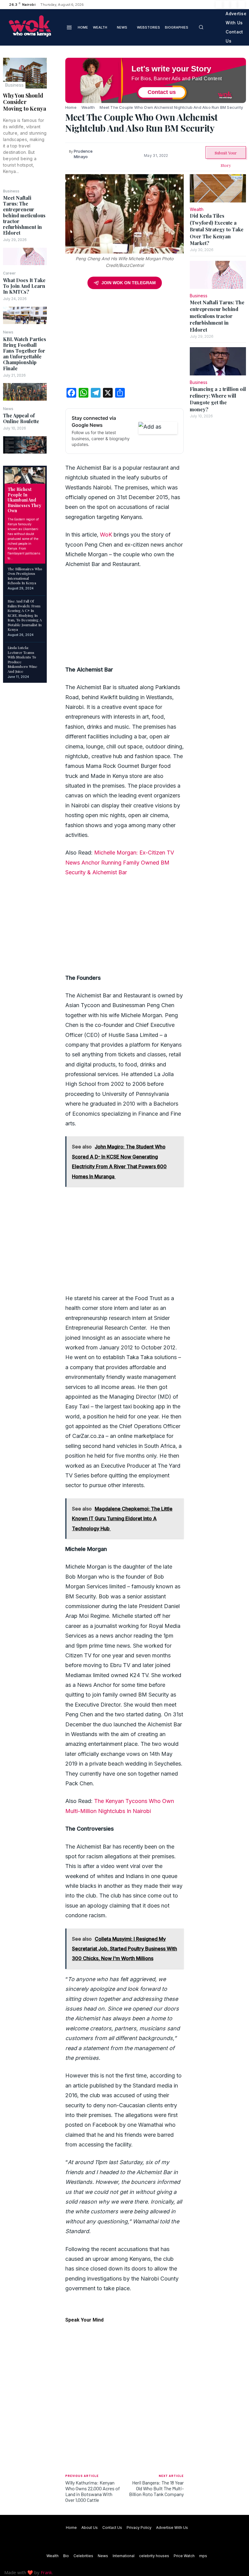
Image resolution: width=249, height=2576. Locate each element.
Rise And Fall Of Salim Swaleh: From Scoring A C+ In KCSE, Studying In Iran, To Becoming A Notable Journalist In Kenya (25, 615)
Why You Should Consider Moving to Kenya (25, 102)
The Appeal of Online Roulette (21, 418)
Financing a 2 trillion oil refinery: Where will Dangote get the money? (218, 399)
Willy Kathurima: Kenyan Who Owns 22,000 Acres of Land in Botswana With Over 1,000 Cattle (93, 2491)
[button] (201, 27)
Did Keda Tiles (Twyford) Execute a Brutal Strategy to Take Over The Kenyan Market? (217, 229)
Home (71, 107)
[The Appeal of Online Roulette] (25, 445)
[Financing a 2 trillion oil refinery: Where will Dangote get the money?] (218, 361)
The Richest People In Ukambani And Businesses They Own (24, 500)
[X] (234, 5)
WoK (106, 535)
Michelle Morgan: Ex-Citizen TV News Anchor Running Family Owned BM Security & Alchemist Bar (120, 862)
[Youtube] (241, 5)
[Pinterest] (56, 92)
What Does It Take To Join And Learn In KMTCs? (24, 286)
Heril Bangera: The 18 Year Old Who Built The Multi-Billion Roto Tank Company (156, 2488)
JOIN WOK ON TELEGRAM (129, 283)
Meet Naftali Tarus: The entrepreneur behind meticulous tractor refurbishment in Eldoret (24, 215)
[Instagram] (227, 5)
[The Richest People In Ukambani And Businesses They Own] (25, 475)
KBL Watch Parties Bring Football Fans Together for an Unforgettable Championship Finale (25, 354)
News (8, 332)
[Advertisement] (124, 340)
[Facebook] (219, 5)
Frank (46, 2572)
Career (9, 273)
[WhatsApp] (56, 107)
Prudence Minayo (83, 154)
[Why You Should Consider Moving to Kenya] (25, 73)
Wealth (88, 107)
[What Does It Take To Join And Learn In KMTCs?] (25, 316)
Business (14, 85)
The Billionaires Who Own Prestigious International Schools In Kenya (25, 576)
